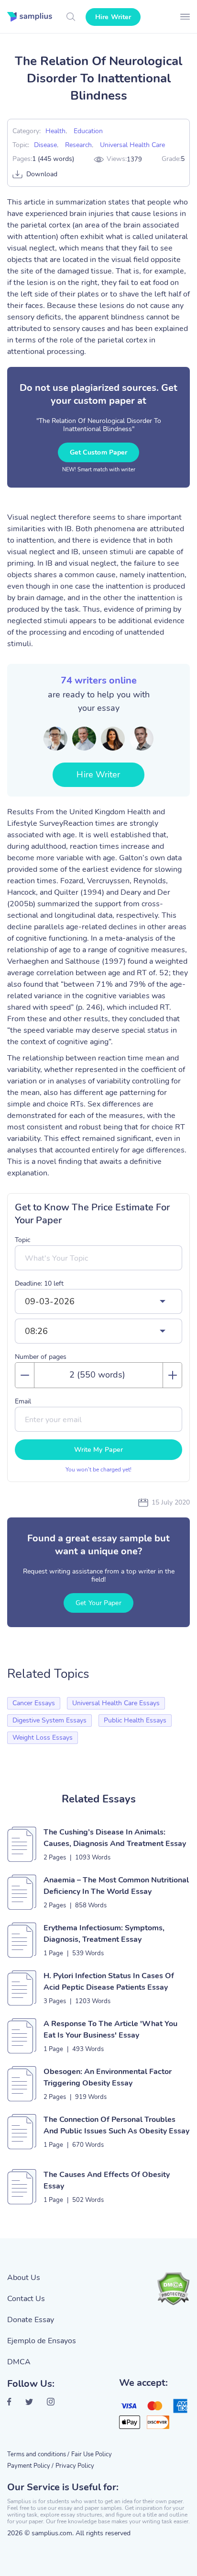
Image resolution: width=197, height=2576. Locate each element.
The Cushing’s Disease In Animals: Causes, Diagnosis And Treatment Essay (115, 1838)
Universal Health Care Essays (116, 1703)
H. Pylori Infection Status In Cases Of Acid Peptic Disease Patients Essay (109, 1982)
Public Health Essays (135, 1720)
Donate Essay (31, 2320)
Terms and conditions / (38, 2454)
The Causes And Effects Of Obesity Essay (107, 2180)
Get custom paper (99, 452)
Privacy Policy (75, 2466)
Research (78, 145)
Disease (45, 145)
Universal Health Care (132, 145)
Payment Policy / (30, 2466)
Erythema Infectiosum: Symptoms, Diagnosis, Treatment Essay (104, 1934)
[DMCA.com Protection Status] (173, 2289)
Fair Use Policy (92, 2454)
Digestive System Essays (49, 1720)
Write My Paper (98, 1450)
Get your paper (98, 1603)
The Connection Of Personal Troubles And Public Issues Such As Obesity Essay (116, 2125)
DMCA (19, 2362)
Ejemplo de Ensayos (42, 2341)
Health (55, 131)
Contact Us (26, 2299)
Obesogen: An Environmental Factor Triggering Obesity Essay (108, 2077)
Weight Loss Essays (43, 1738)
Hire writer (113, 17)
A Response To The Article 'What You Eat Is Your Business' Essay (110, 2029)
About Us (24, 2278)
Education (88, 131)
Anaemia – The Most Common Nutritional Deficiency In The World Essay (116, 1886)
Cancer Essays (34, 1703)
